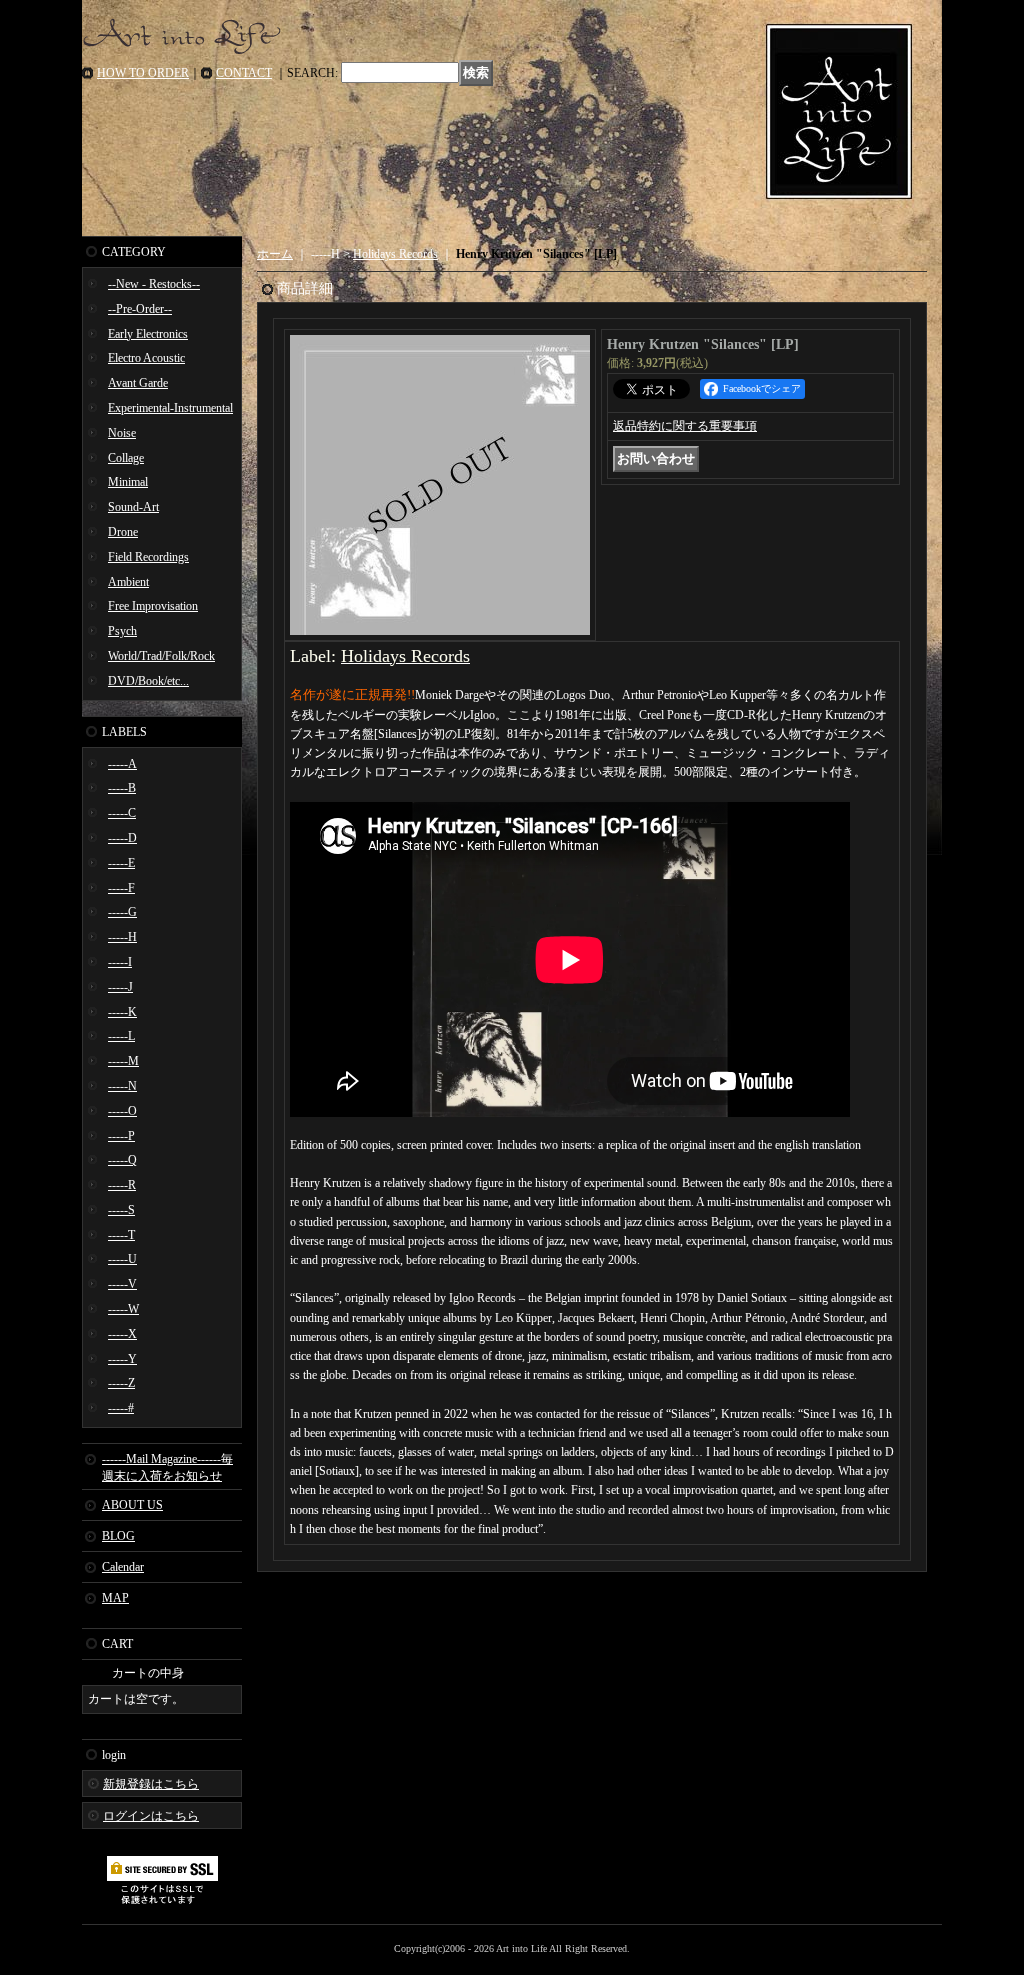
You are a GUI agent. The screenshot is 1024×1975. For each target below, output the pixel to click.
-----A (122, 764)
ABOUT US (132, 1505)
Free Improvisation (153, 606)
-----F (121, 888)
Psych (122, 631)
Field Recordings (148, 557)
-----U (122, 1259)
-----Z (121, 1383)
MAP (115, 1598)
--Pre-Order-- (140, 309)
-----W (123, 1309)
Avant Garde (138, 383)
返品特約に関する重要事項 (685, 426)
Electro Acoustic (146, 358)
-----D (122, 838)
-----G (122, 912)
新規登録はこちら (151, 1784)
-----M (123, 1061)
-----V (122, 1284)
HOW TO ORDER (143, 73)
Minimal (128, 482)
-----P (121, 1136)
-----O (122, 1111)
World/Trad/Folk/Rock (161, 656)
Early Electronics (148, 334)
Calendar (123, 1567)
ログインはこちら (151, 1816)
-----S (121, 1210)
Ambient (128, 582)
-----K (122, 1012)
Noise (122, 433)
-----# (121, 1408)
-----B (122, 788)
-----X (122, 1334)
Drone (123, 532)
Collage (126, 458)
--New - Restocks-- (154, 284)
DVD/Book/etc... (148, 681)
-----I (120, 962)
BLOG (118, 1536)
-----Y (122, 1359)
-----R (122, 1185)
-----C (122, 813)
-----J (120, 987)
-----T (121, 1235)
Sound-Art (133, 507)
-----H (122, 937)
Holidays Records (395, 254)
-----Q (122, 1160)
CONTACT (244, 73)
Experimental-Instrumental (170, 408)
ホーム (275, 254)
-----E (121, 863)
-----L (121, 1036)
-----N (122, 1086)
